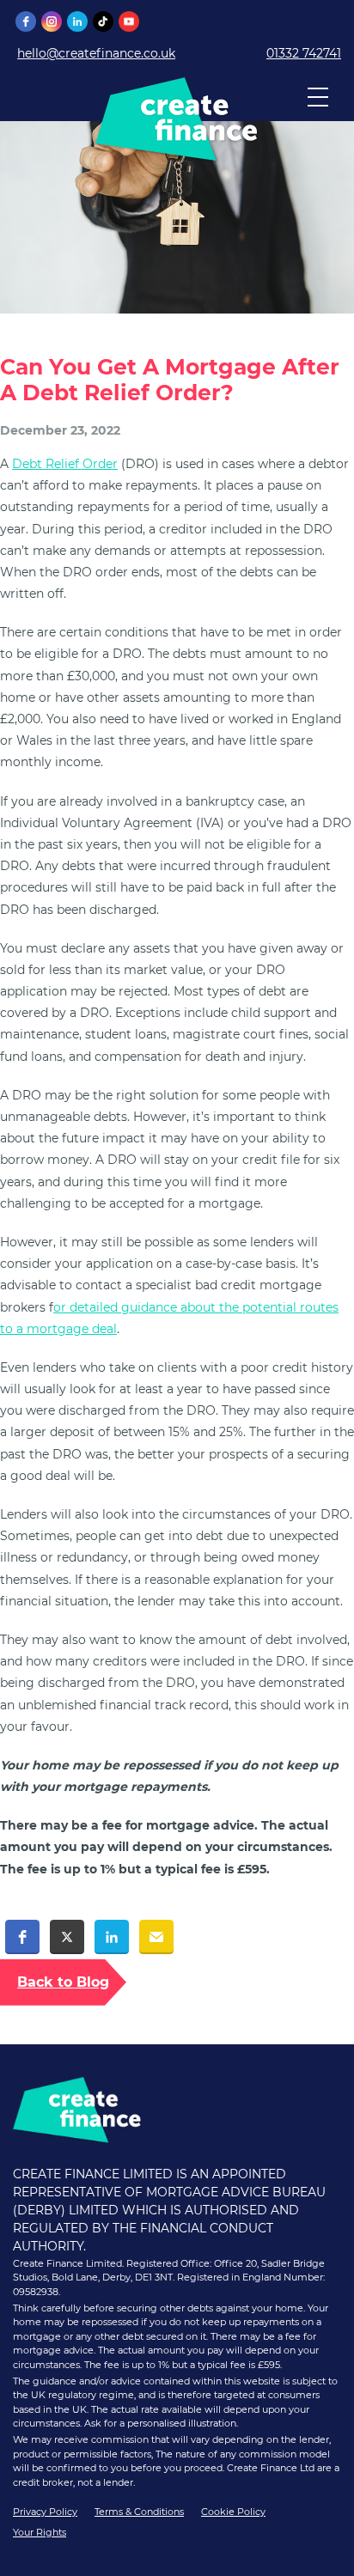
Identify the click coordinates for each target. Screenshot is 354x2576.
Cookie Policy (233, 2512)
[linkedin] (77, 21)
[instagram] (52, 21)
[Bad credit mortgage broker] (177, 155)
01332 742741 (304, 53)
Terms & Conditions (139, 2512)
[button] (22, 1937)
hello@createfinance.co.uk (96, 53)
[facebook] (26, 21)
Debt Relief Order (65, 464)
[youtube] (129, 21)
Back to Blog (63, 1982)
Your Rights (40, 2532)
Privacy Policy (45, 2512)
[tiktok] (103, 21)
